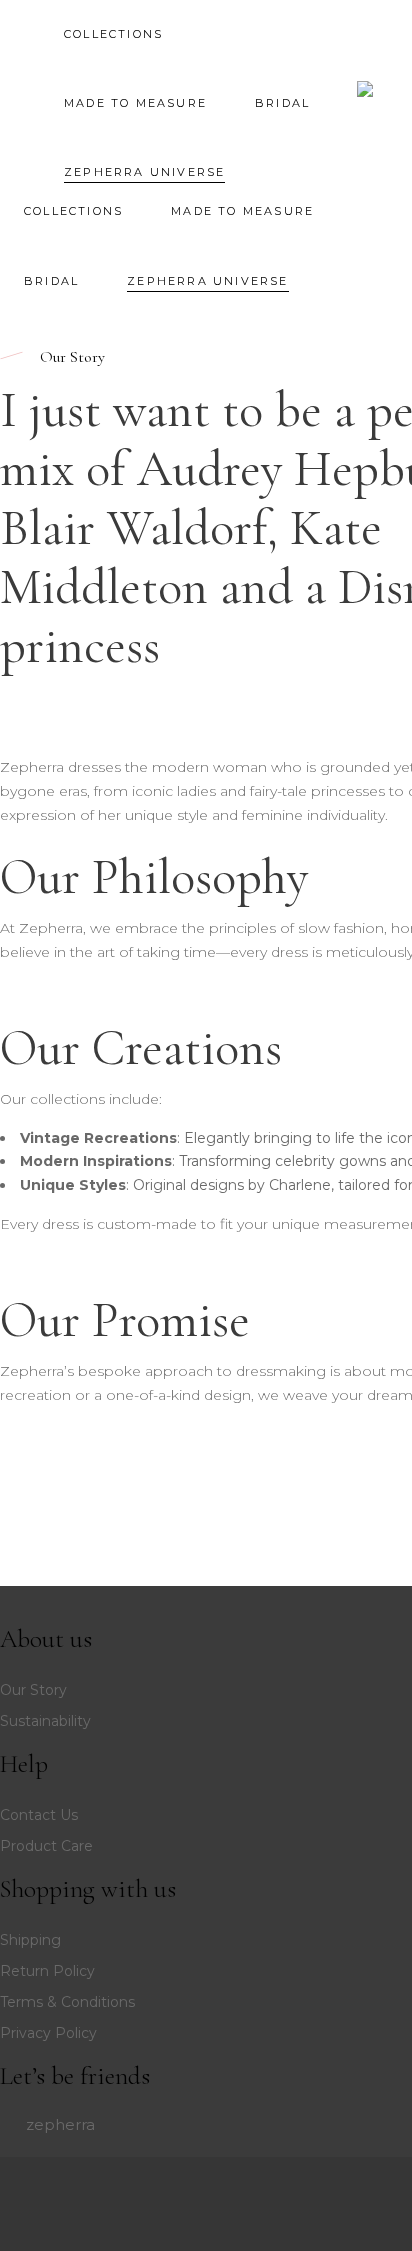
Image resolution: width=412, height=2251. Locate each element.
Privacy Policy (48, 2033)
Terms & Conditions (67, 2002)
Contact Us (39, 1815)
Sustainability (45, 1721)
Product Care (46, 1846)
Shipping (30, 1940)
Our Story (33, 1690)
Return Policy (47, 1971)
